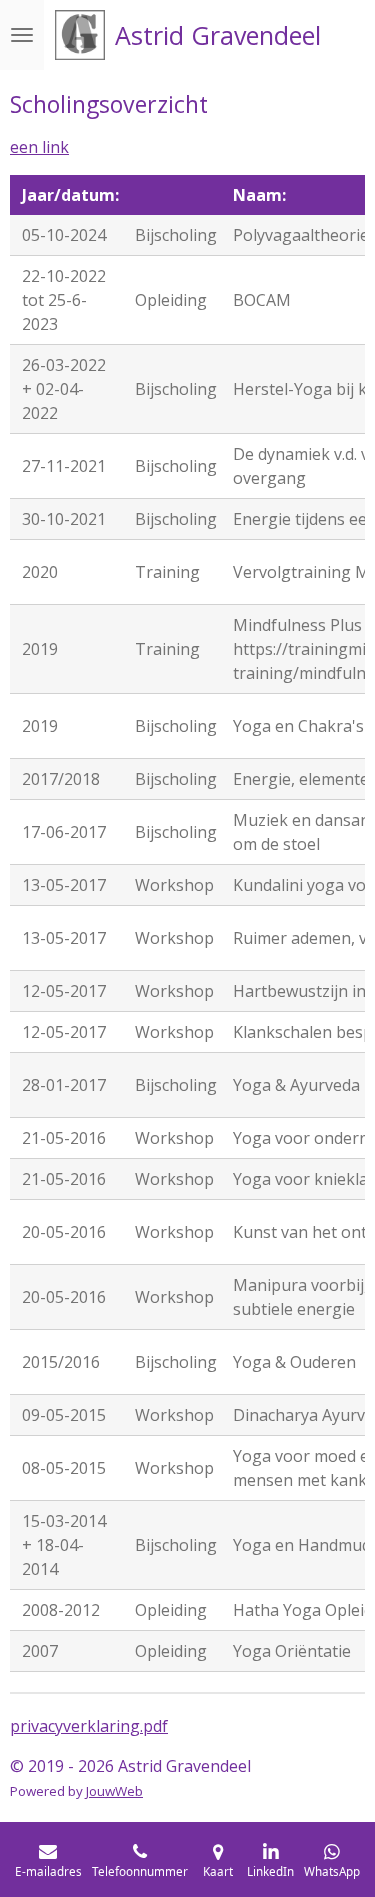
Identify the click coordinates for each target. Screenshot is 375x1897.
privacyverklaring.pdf (89, 1726)
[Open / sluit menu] (22, 35)
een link (39, 147)
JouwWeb (114, 1791)
